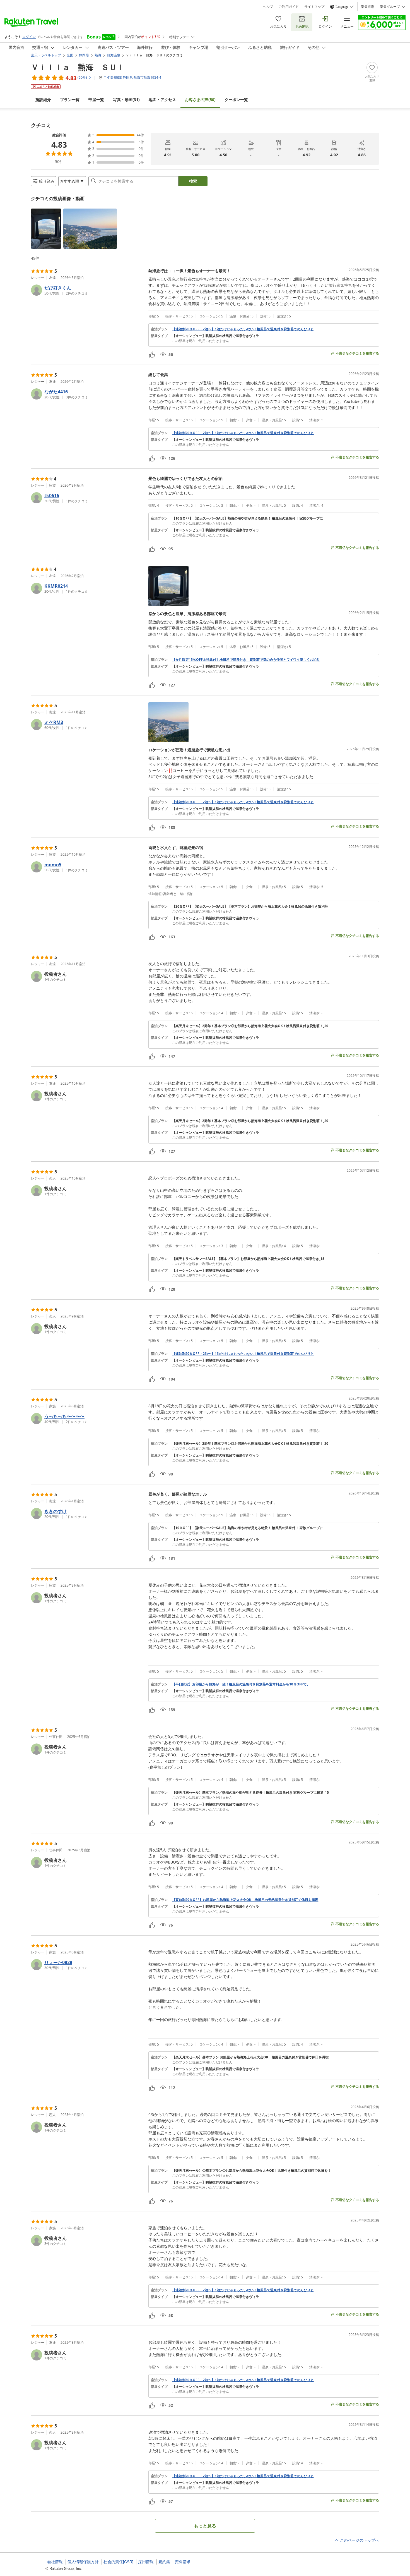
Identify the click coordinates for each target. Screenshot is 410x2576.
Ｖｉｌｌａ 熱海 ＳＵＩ (78, 67)
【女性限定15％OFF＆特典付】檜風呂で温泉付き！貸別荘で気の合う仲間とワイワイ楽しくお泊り (246, 660)
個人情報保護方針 (83, 2562)
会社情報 (55, 2562)
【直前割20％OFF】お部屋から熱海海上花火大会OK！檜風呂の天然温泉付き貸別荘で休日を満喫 (245, 1900)
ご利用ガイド (289, 7)
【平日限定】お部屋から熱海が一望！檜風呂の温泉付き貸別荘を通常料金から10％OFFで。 (241, 1684)
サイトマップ (314, 7)
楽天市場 (368, 7)
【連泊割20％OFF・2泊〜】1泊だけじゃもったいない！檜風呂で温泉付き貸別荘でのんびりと (243, 329)
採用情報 (146, 2562)
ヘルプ (268, 7)
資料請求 (183, 2562)
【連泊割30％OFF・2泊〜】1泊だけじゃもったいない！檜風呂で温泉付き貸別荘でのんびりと (243, 2380)
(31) (126, 100)
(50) (200, 100)
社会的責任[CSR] (118, 2562)
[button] (46, 229)
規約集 (164, 2562)
